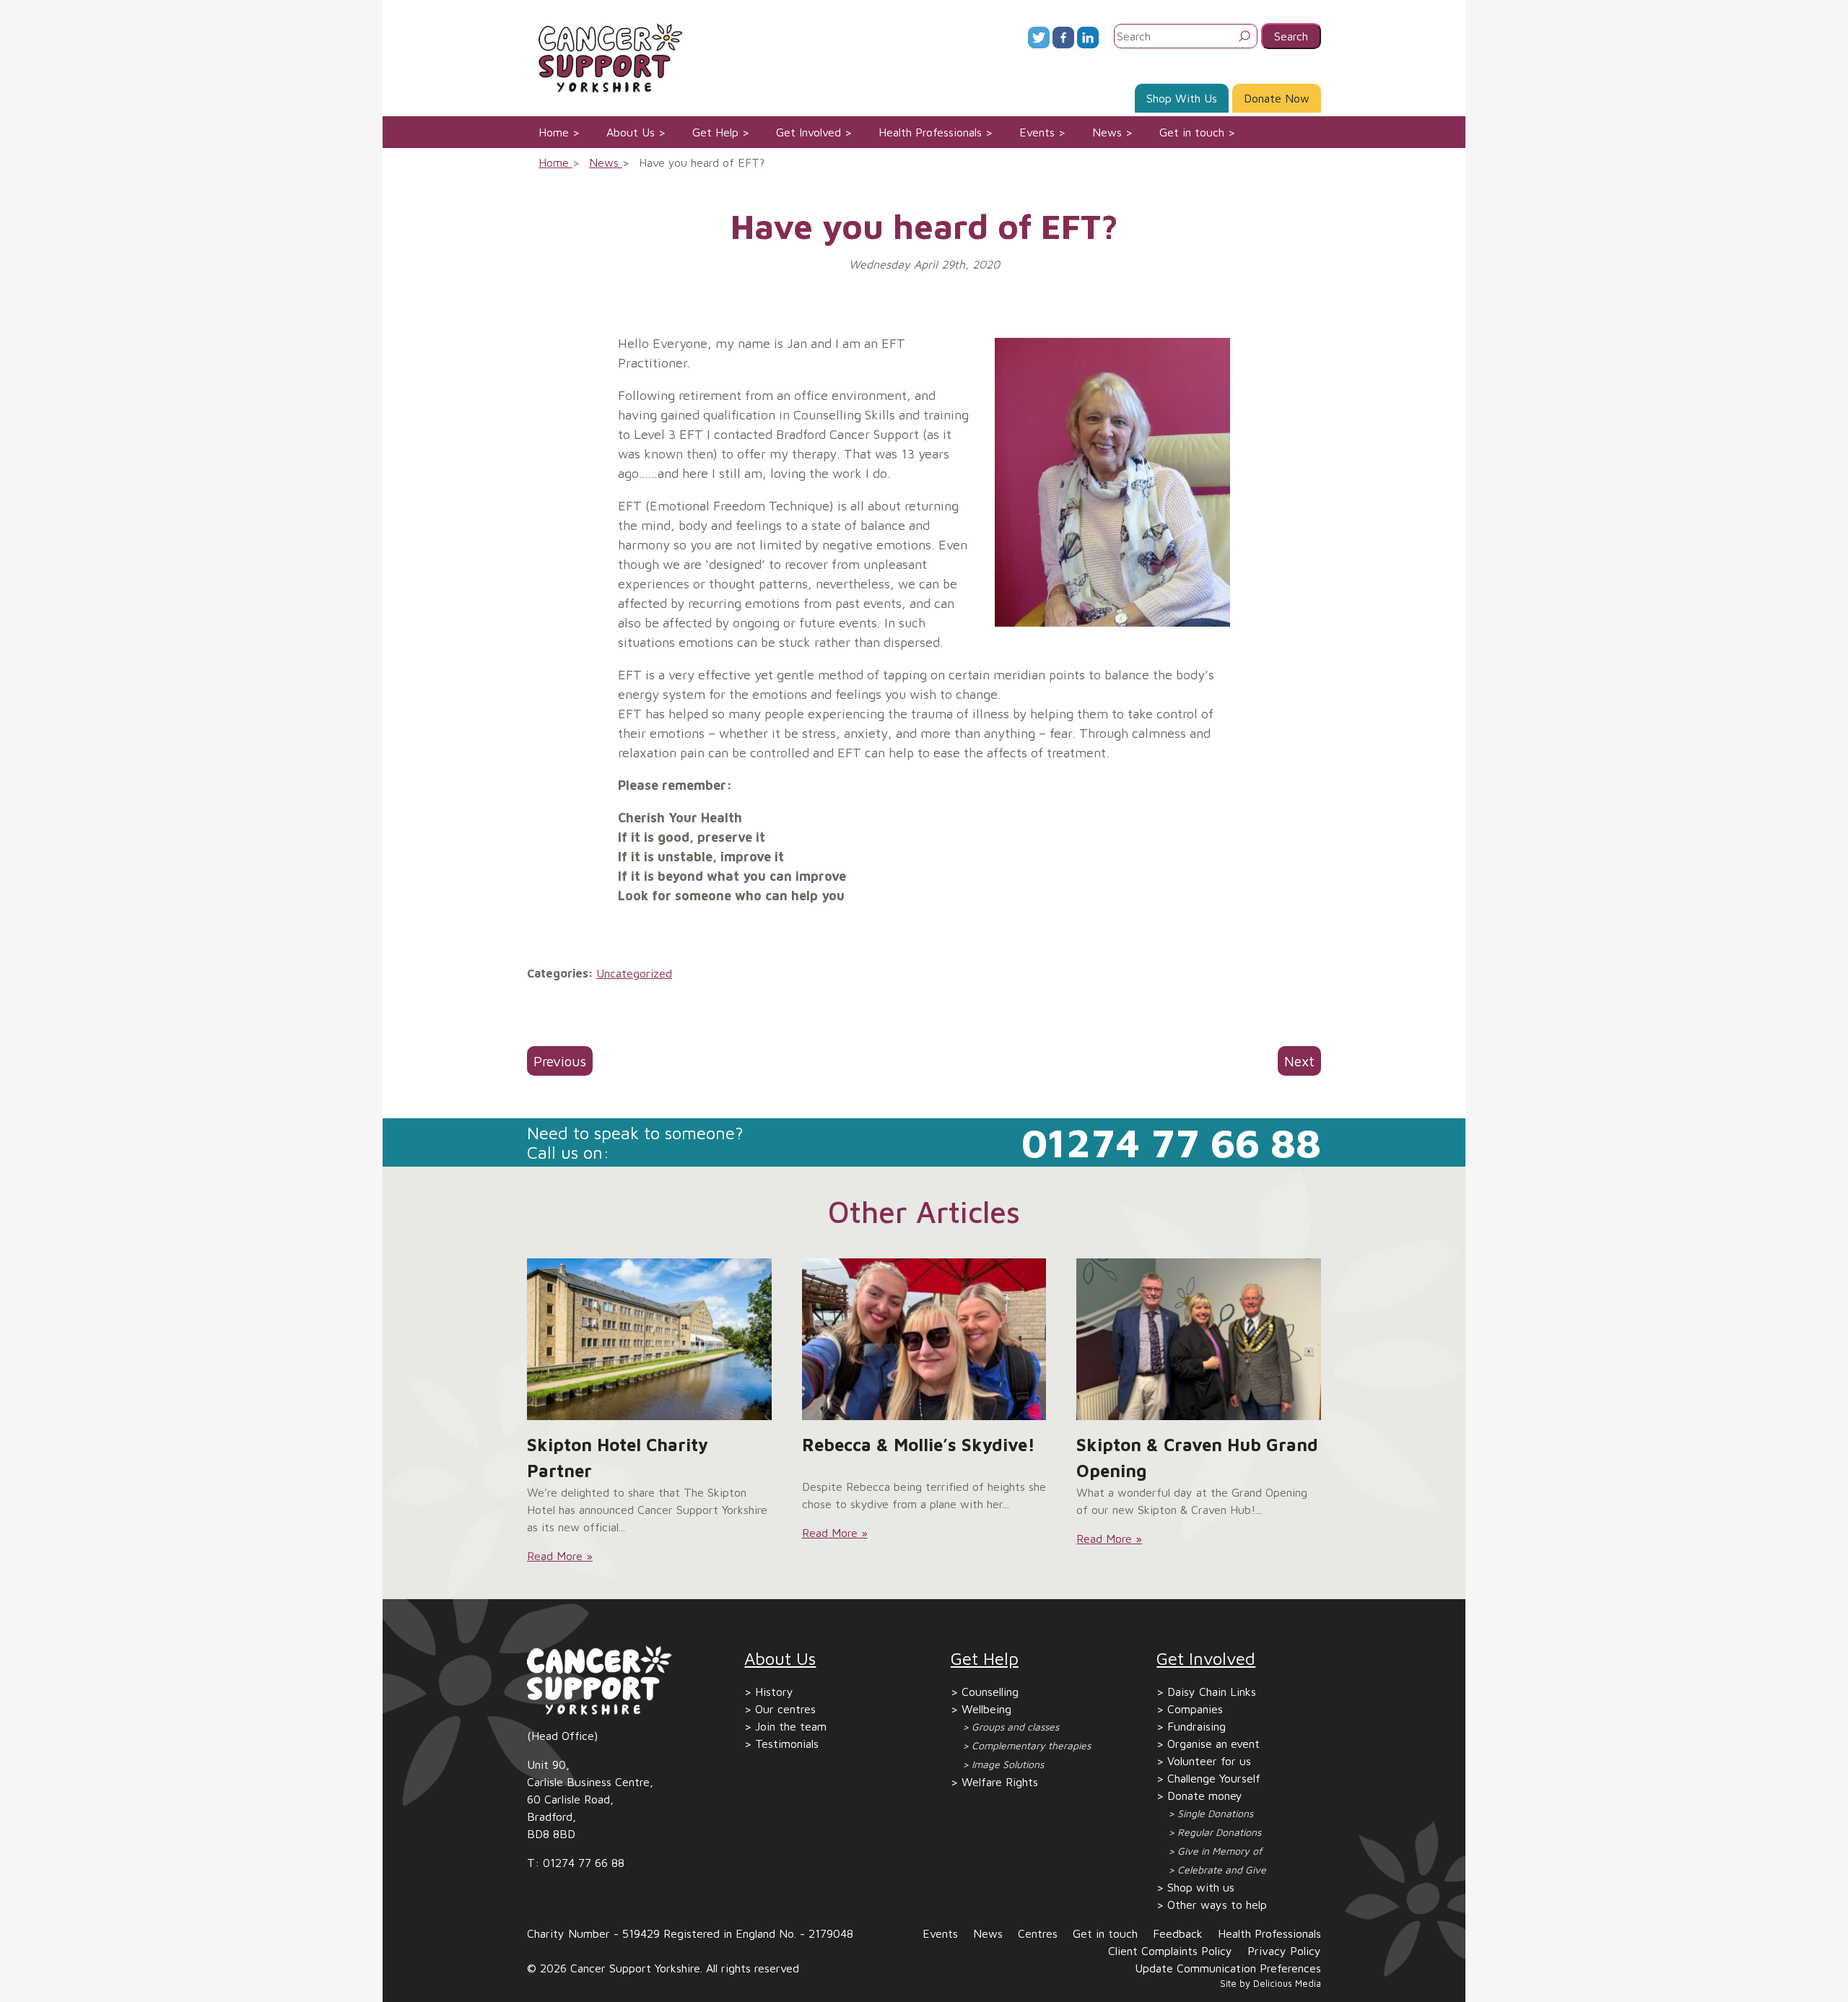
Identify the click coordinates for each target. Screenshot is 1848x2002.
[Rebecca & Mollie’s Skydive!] (924, 1339)
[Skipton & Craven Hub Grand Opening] (1199, 1339)
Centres (1038, 1933)
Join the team (791, 1726)
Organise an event (1213, 1744)
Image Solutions (1008, 1764)
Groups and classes (1015, 1727)
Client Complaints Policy (1170, 1951)
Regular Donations (1219, 1832)
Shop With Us (1182, 98)
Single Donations (1215, 1813)
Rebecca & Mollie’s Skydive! (919, 1445)
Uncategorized (634, 973)
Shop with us (1201, 1887)
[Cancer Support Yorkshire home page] (605, 56)
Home (554, 132)
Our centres (785, 1709)
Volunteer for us (1209, 1761)
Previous (560, 1061)
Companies (1195, 1709)
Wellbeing (986, 1709)
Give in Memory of (1220, 1851)
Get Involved (808, 132)
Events (1037, 132)
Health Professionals (930, 132)
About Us (631, 132)
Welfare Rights (1000, 1782)
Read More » (560, 1556)
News (1107, 132)
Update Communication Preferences (1228, 1968)
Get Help (715, 132)
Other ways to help (1217, 1905)
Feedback (1178, 1933)
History (774, 1692)
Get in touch (1192, 132)
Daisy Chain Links (1212, 1692)
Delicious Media (1287, 1984)
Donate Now (1277, 98)
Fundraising (1197, 1726)
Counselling (990, 1692)
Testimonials (787, 1744)
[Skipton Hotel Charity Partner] (649, 1339)
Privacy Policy (1284, 1951)
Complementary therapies (1031, 1745)
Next (1299, 1061)
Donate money (1205, 1796)
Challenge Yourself (1214, 1778)
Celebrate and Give (1222, 1870)
